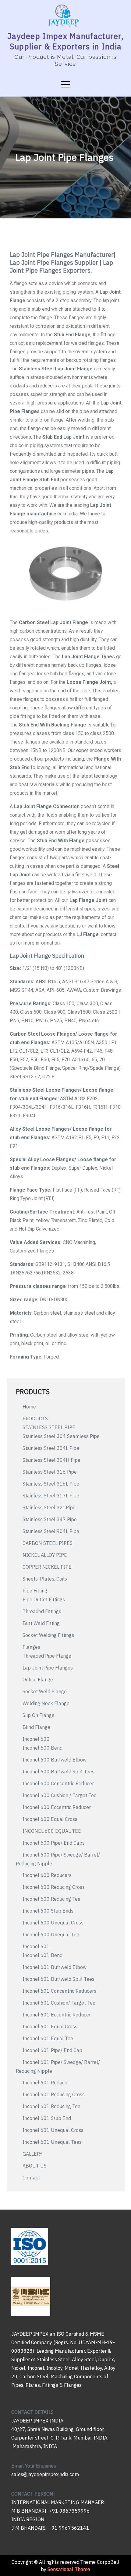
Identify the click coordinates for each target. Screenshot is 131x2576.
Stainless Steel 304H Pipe (51, 1460)
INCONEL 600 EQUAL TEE (52, 1831)
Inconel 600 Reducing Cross (54, 1887)
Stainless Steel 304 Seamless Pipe (61, 1436)
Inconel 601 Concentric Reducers (59, 1991)
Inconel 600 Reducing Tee (51, 1899)
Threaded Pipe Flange (47, 1656)
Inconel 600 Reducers (47, 1875)
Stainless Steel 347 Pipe (50, 1519)
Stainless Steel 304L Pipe (51, 1448)
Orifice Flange (38, 1680)
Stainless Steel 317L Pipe (51, 1496)
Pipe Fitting (35, 1591)
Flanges (31, 1647)
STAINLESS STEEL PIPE (49, 1427)
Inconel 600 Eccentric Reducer (57, 1807)
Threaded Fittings (42, 1611)
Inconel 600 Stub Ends (48, 1911)
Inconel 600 (36, 1739)
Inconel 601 (36, 1946)
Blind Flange (36, 1727)
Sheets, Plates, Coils (45, 1579)
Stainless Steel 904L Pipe (51, 1531)
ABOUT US (35, 2166)
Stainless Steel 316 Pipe (50, 1472)
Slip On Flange (39, 1715)
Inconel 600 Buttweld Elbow (55, 1760)
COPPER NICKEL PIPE (47, 1567)
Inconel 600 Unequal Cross (53, 1923)
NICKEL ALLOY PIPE (45, 1555)
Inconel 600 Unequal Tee (51, 1935)
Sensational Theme (69, 2569)
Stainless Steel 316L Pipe (51, 1484)
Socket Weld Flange (45, 1691)
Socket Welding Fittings (48, 1635)
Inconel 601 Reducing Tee (51, 2106)
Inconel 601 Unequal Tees (52, 2142)
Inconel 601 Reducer (46, 2083)
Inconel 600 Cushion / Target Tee (60, 1795)
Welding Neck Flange (46, 1703)
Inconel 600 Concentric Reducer (58, 1783)
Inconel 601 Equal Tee (48, 2038)
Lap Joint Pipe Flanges (48, 1668)
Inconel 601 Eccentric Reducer (57, 2015)
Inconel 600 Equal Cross (50, 1819)
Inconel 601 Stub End (47, 2118)
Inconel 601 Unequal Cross (53, 2130)
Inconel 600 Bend (42, 1748)
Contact (31, 2178)
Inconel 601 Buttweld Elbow (55, 1967)
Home (29, 1407)
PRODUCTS (35, 1419)
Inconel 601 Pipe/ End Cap (52, 2050)
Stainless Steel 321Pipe (49, 1507)
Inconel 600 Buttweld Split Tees (58, 1772)
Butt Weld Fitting (41, 1623)
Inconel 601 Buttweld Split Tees (58, 1979)
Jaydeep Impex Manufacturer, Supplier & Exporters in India (65, 41)
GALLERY (32, 2154)
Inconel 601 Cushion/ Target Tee (59, 2003)
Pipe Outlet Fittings (44, 1599)
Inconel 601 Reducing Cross (54, 2094)
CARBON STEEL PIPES (48, 1543)
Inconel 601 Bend (42, 1955)
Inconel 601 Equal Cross (50, 2027)
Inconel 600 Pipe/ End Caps (54, 1843)
